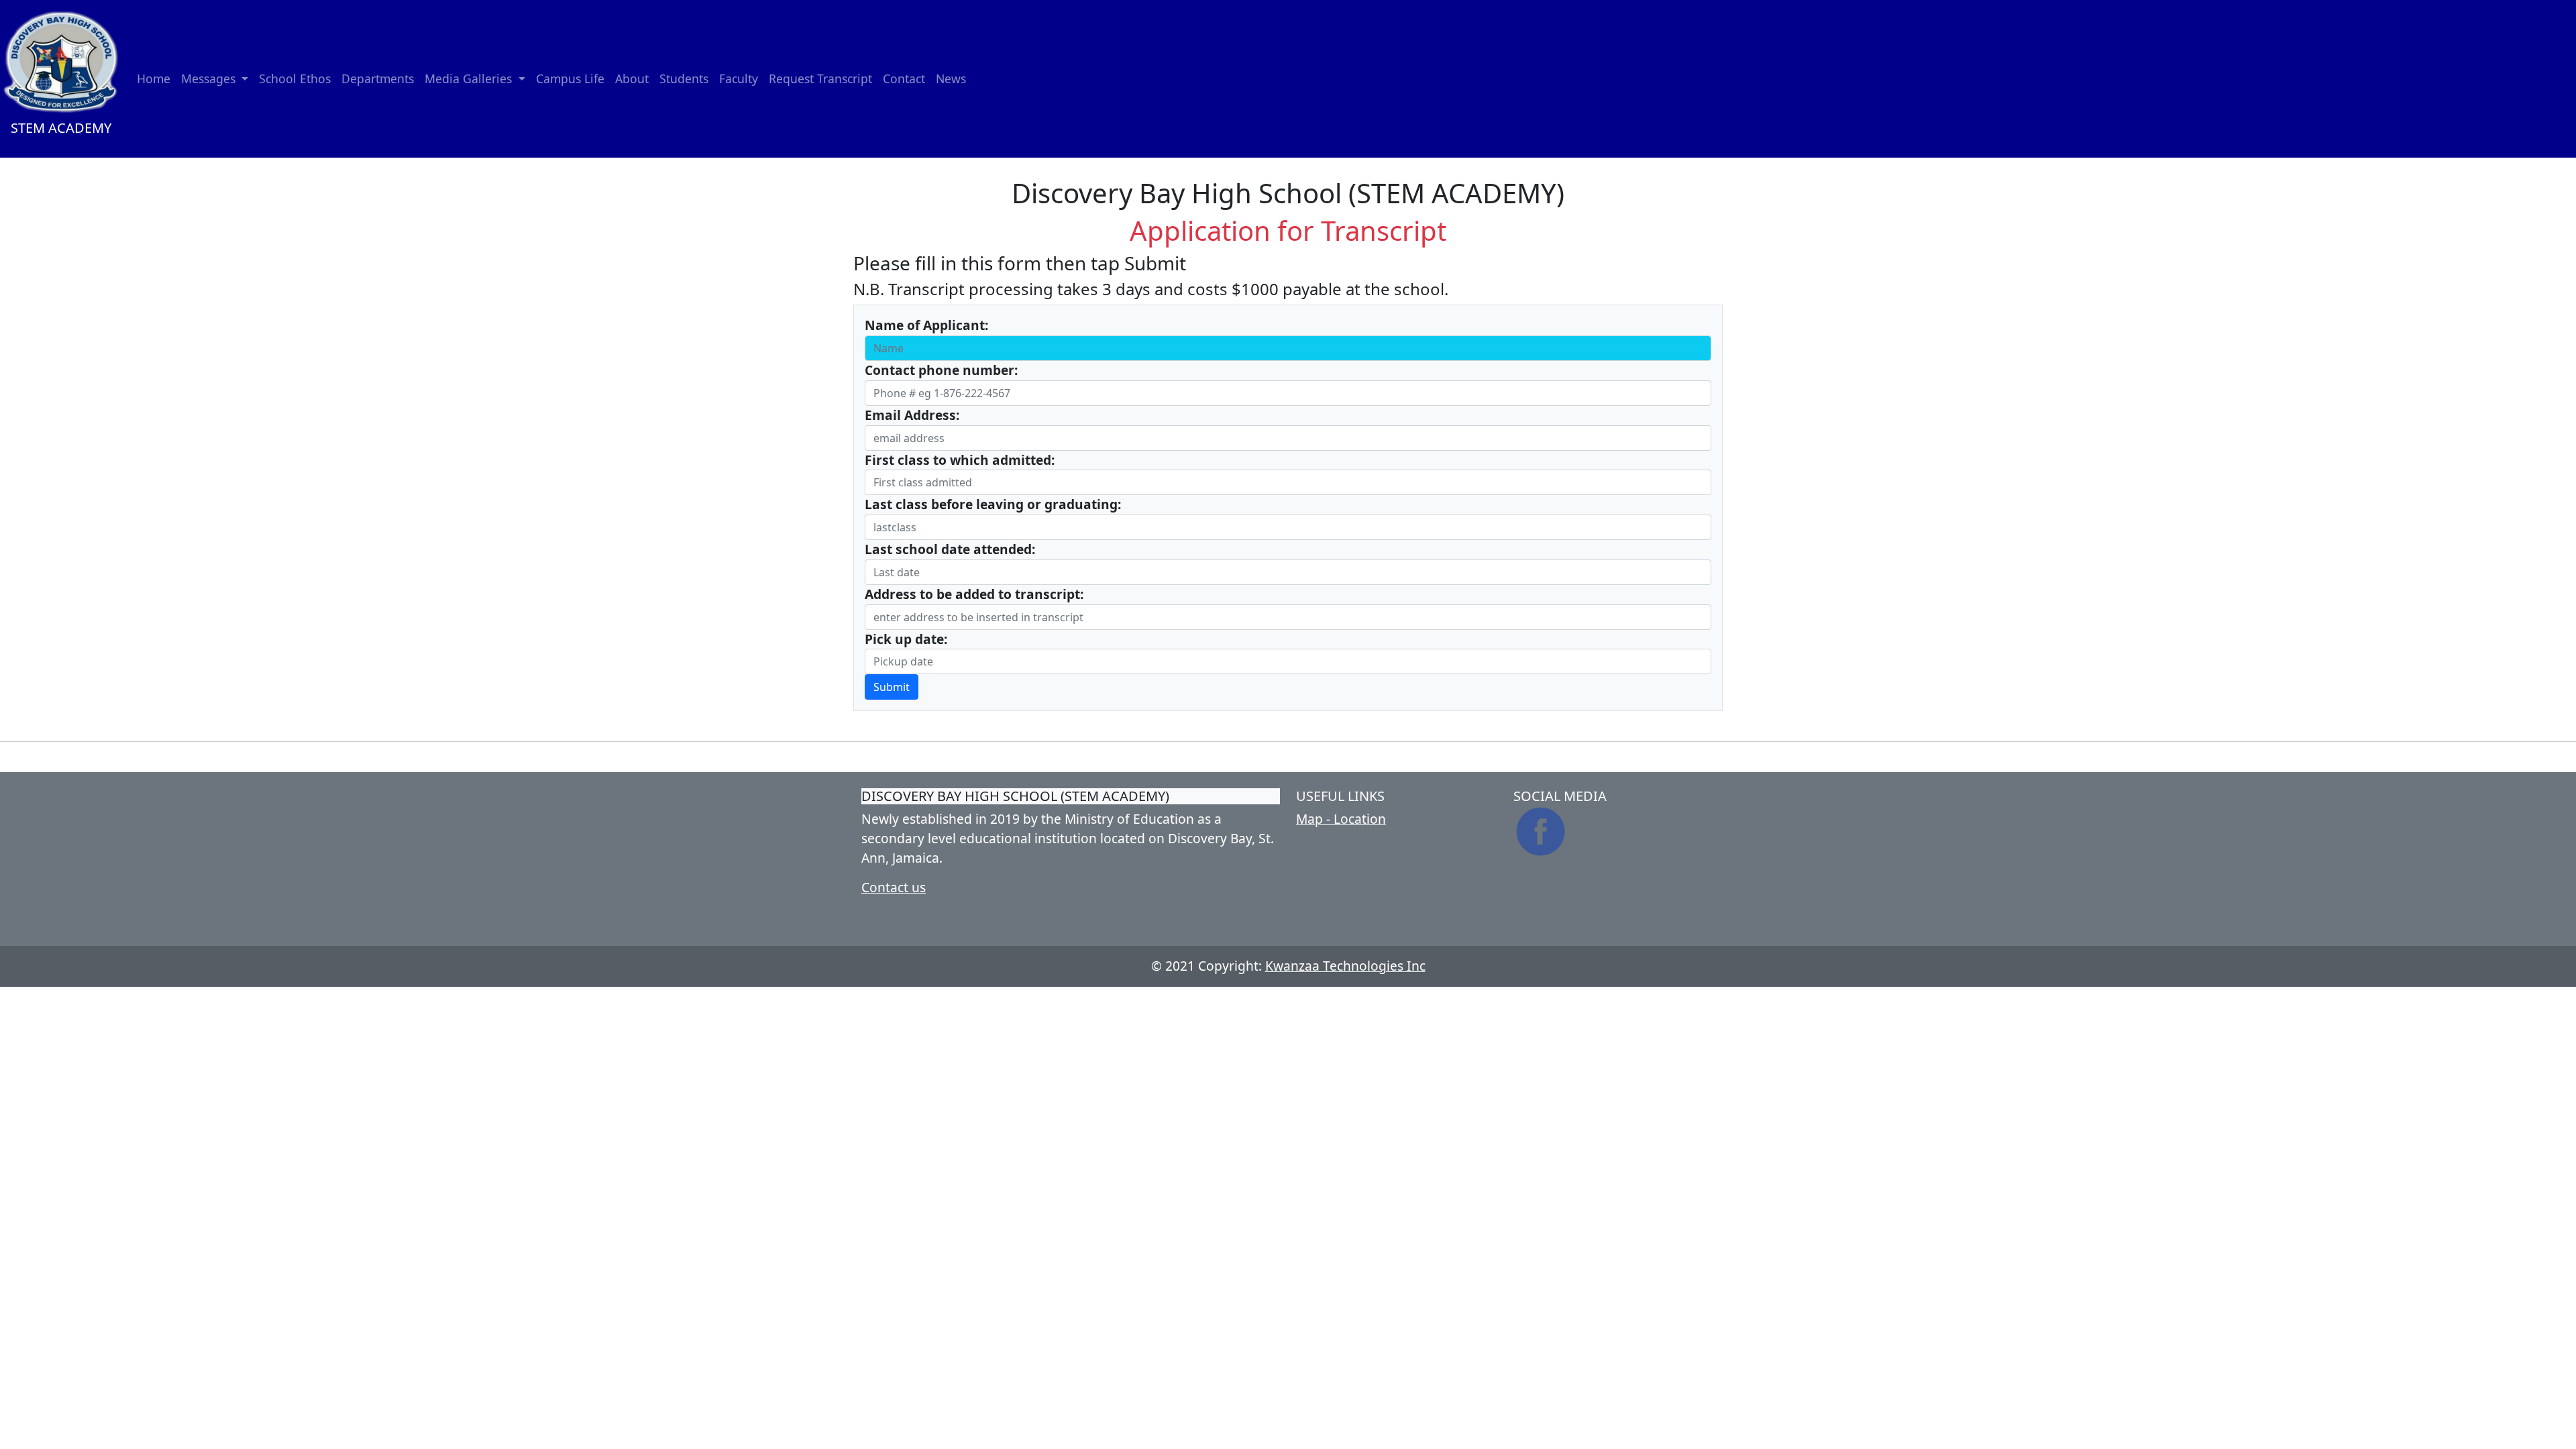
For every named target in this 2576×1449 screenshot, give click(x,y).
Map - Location (1341, 819)
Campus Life (570, 78)
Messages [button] (210, 78)
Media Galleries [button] (470, 78)
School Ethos (295, 78)
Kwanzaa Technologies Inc (1345, 966)
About (632, 78)
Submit (892, 687)
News (951, 78)
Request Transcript (820, 78)
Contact (904, 78)
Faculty (739, 78)
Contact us (894, 887)
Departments (378, 78)
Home (154, 78)
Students (684, 78)
